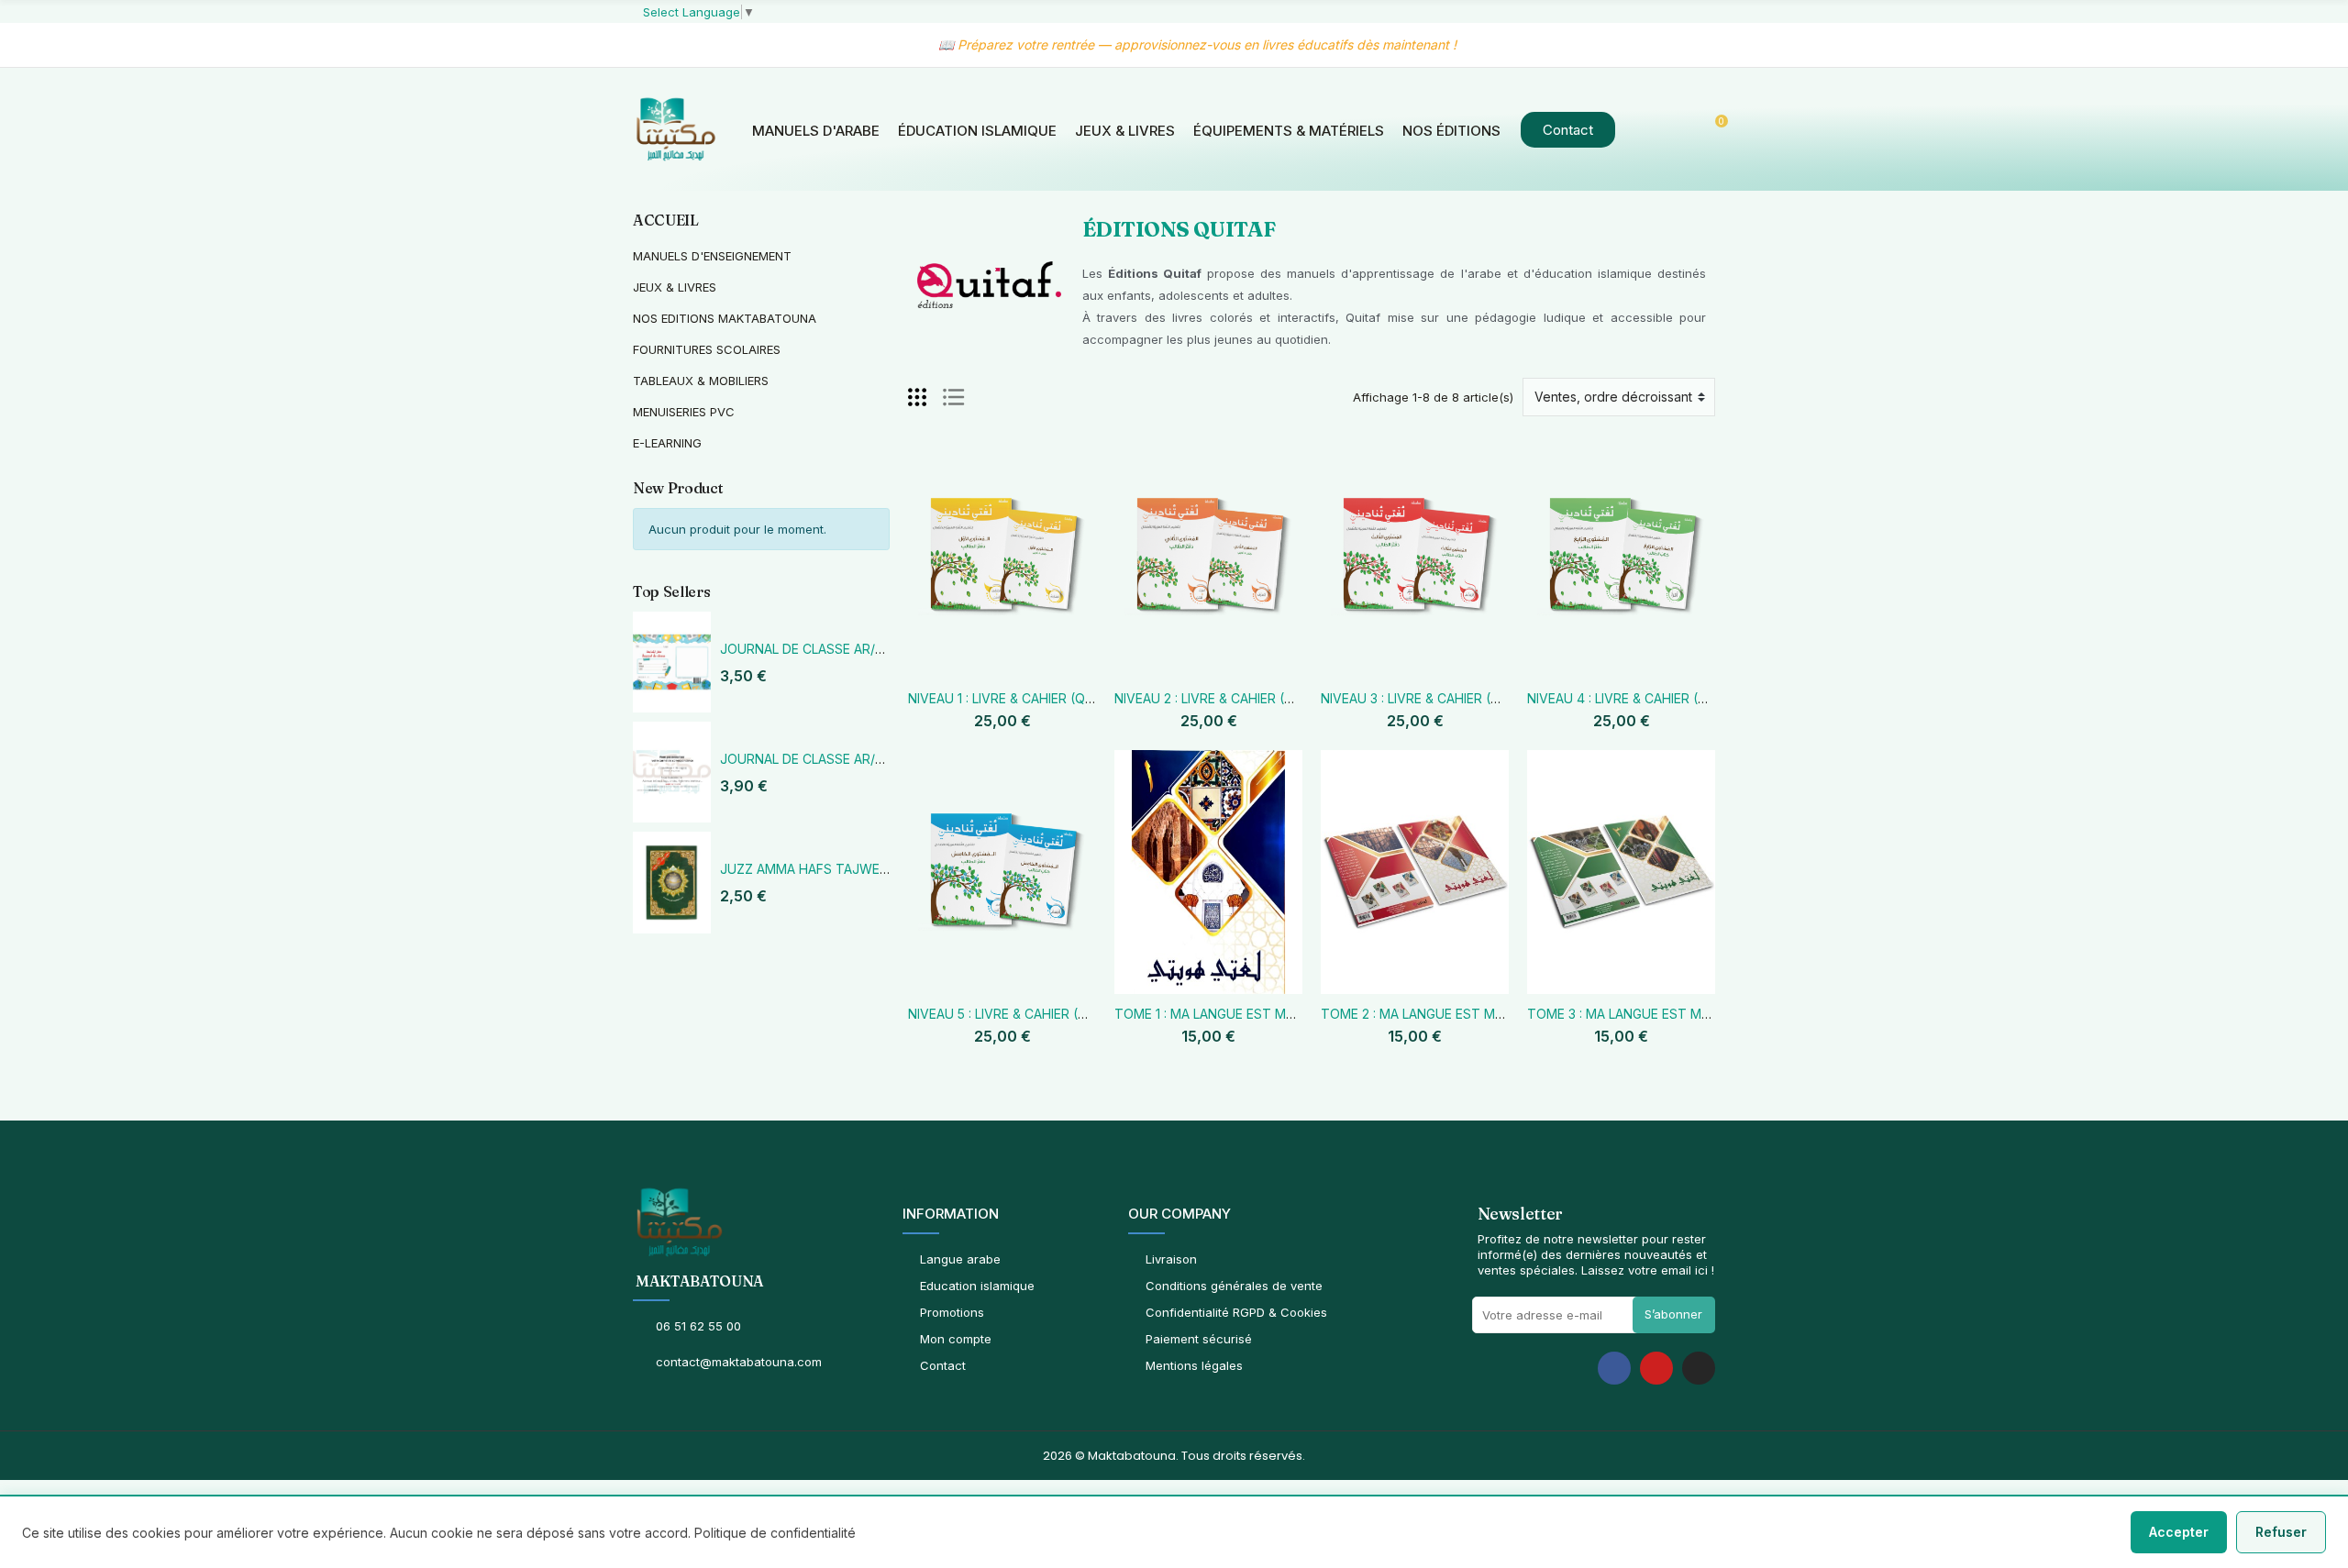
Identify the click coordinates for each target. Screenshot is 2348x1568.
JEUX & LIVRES (675, 287)
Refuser (2281, 1532)
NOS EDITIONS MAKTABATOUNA (725, 318)
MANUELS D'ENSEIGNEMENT (712, 256)
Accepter (2179, 1532)
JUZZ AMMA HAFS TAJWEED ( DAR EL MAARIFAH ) (873, 869)
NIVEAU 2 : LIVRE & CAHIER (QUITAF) (1225, 698)
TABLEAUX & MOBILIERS (701, 381)
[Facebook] (1614, 1368)
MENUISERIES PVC (684, 412)
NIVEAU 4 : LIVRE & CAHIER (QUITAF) (1638, 698)
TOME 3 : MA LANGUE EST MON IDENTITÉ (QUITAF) (1684, 1014)
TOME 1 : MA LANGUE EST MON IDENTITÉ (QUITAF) (1270, 1014)
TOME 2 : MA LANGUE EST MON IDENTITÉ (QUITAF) (1478, 1014)
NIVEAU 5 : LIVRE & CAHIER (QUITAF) (1019, 1014)
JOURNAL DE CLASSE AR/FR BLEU (823, 649)
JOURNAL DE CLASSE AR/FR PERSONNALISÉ (854, 759)
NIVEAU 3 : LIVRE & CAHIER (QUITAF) (1431, 698)
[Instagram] (1699, 1368)
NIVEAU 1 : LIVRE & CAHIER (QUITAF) (1017, 698)
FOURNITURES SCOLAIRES (707, 349)
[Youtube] (1656, 1368)
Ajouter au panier (945, 668)
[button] (1568, 130)
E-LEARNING (667, 443)
